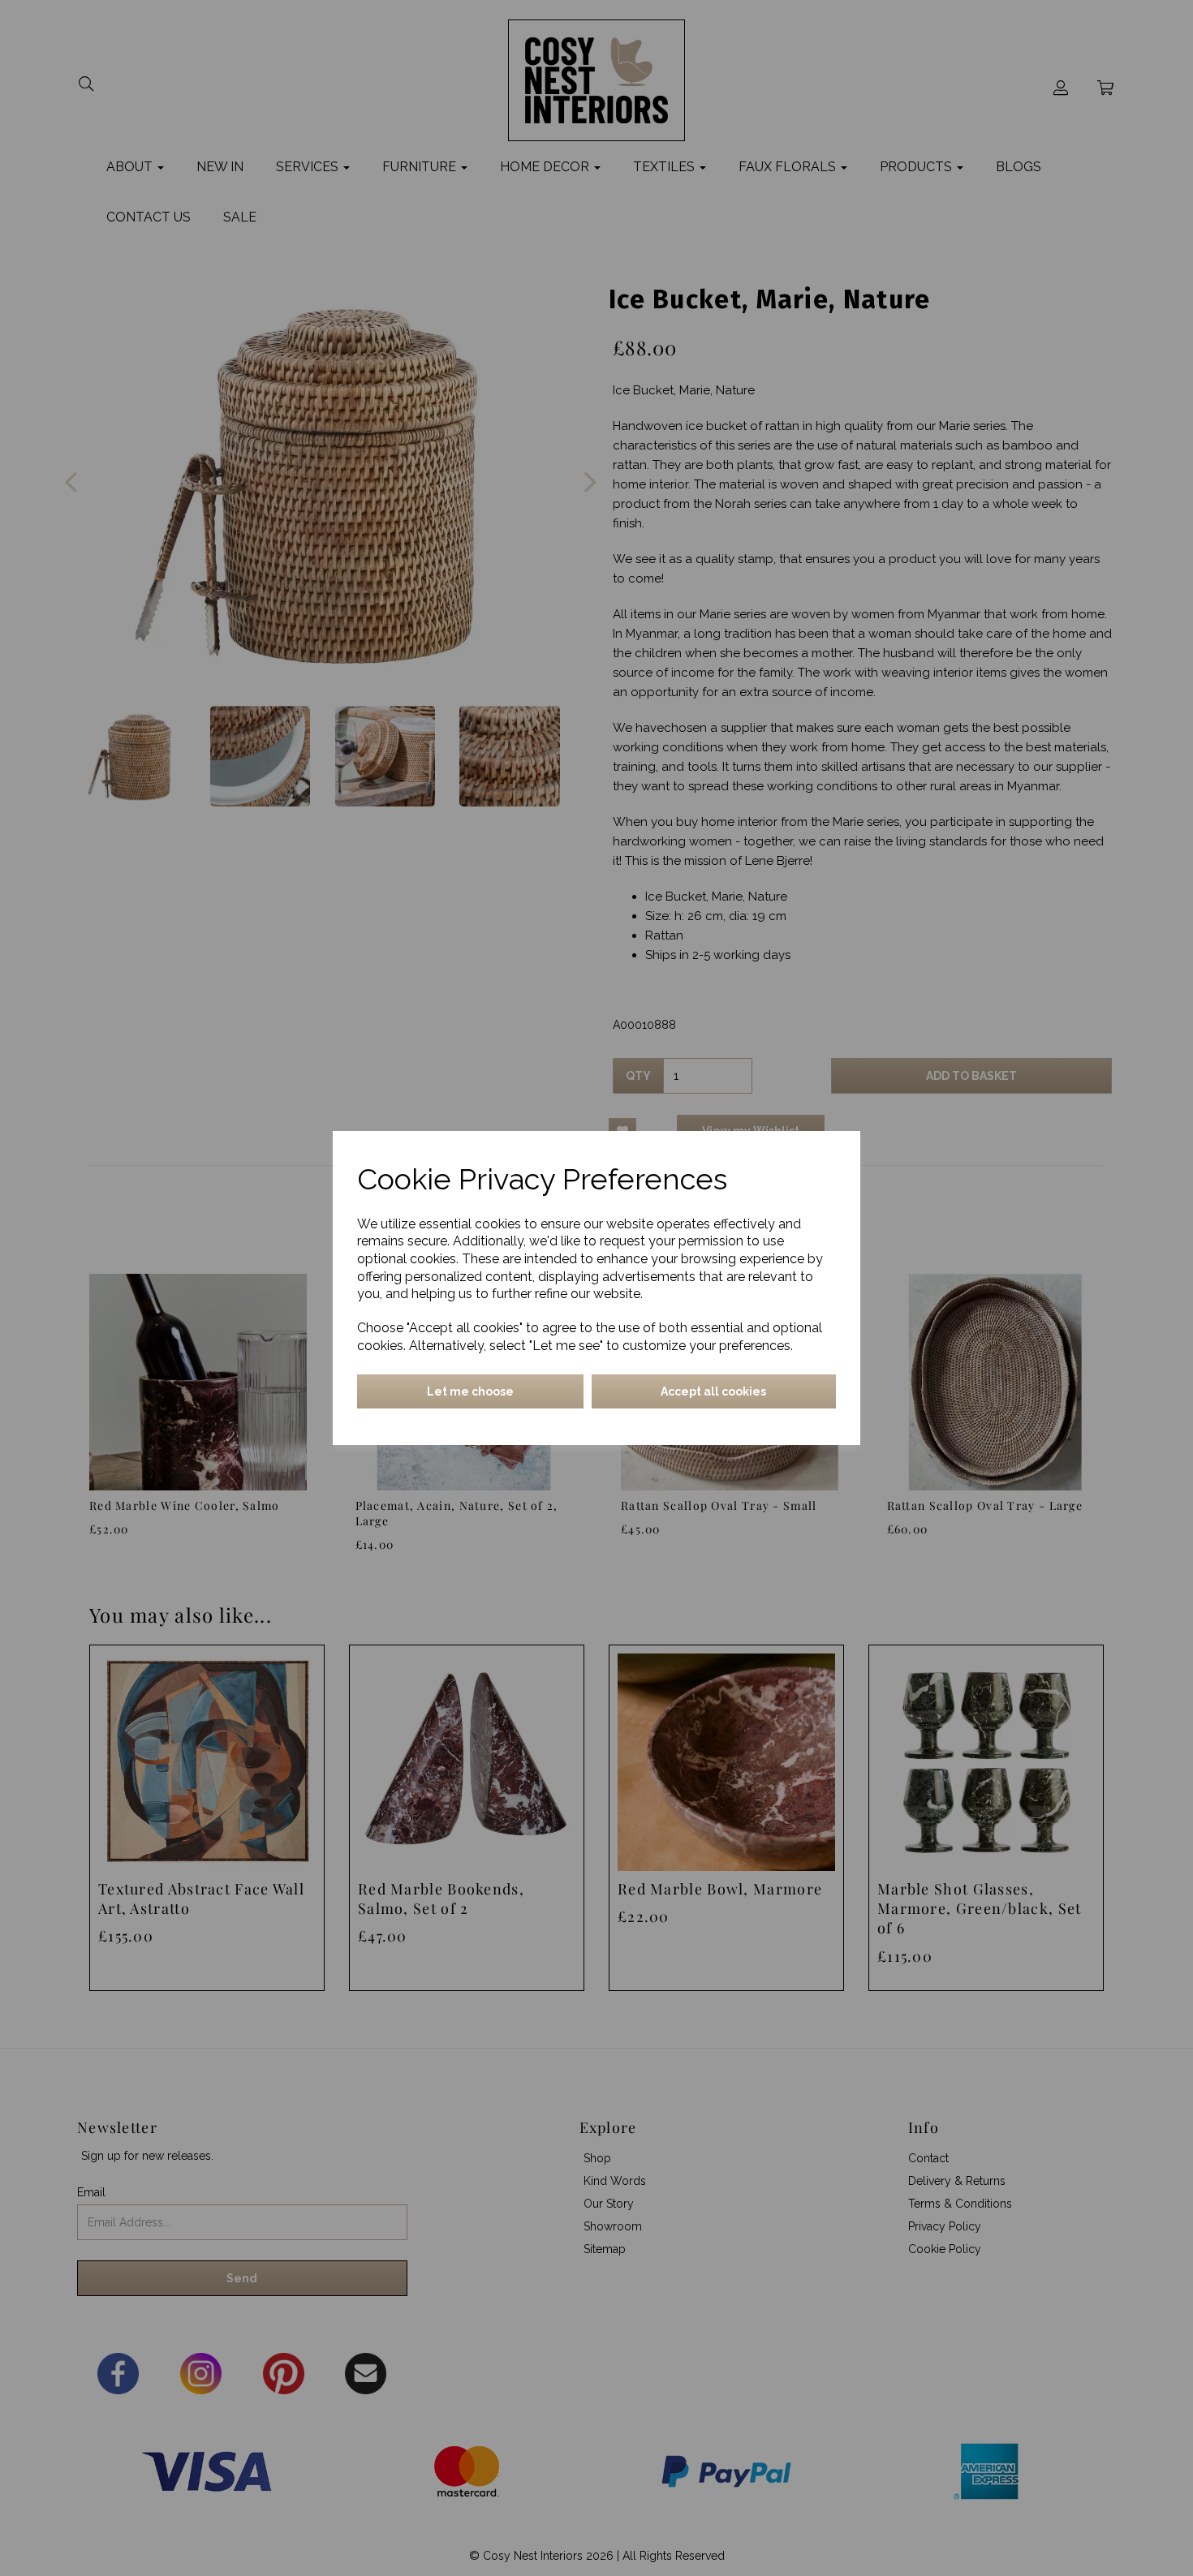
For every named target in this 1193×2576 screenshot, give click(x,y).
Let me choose (470, 1391)
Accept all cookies (713, 1391)
